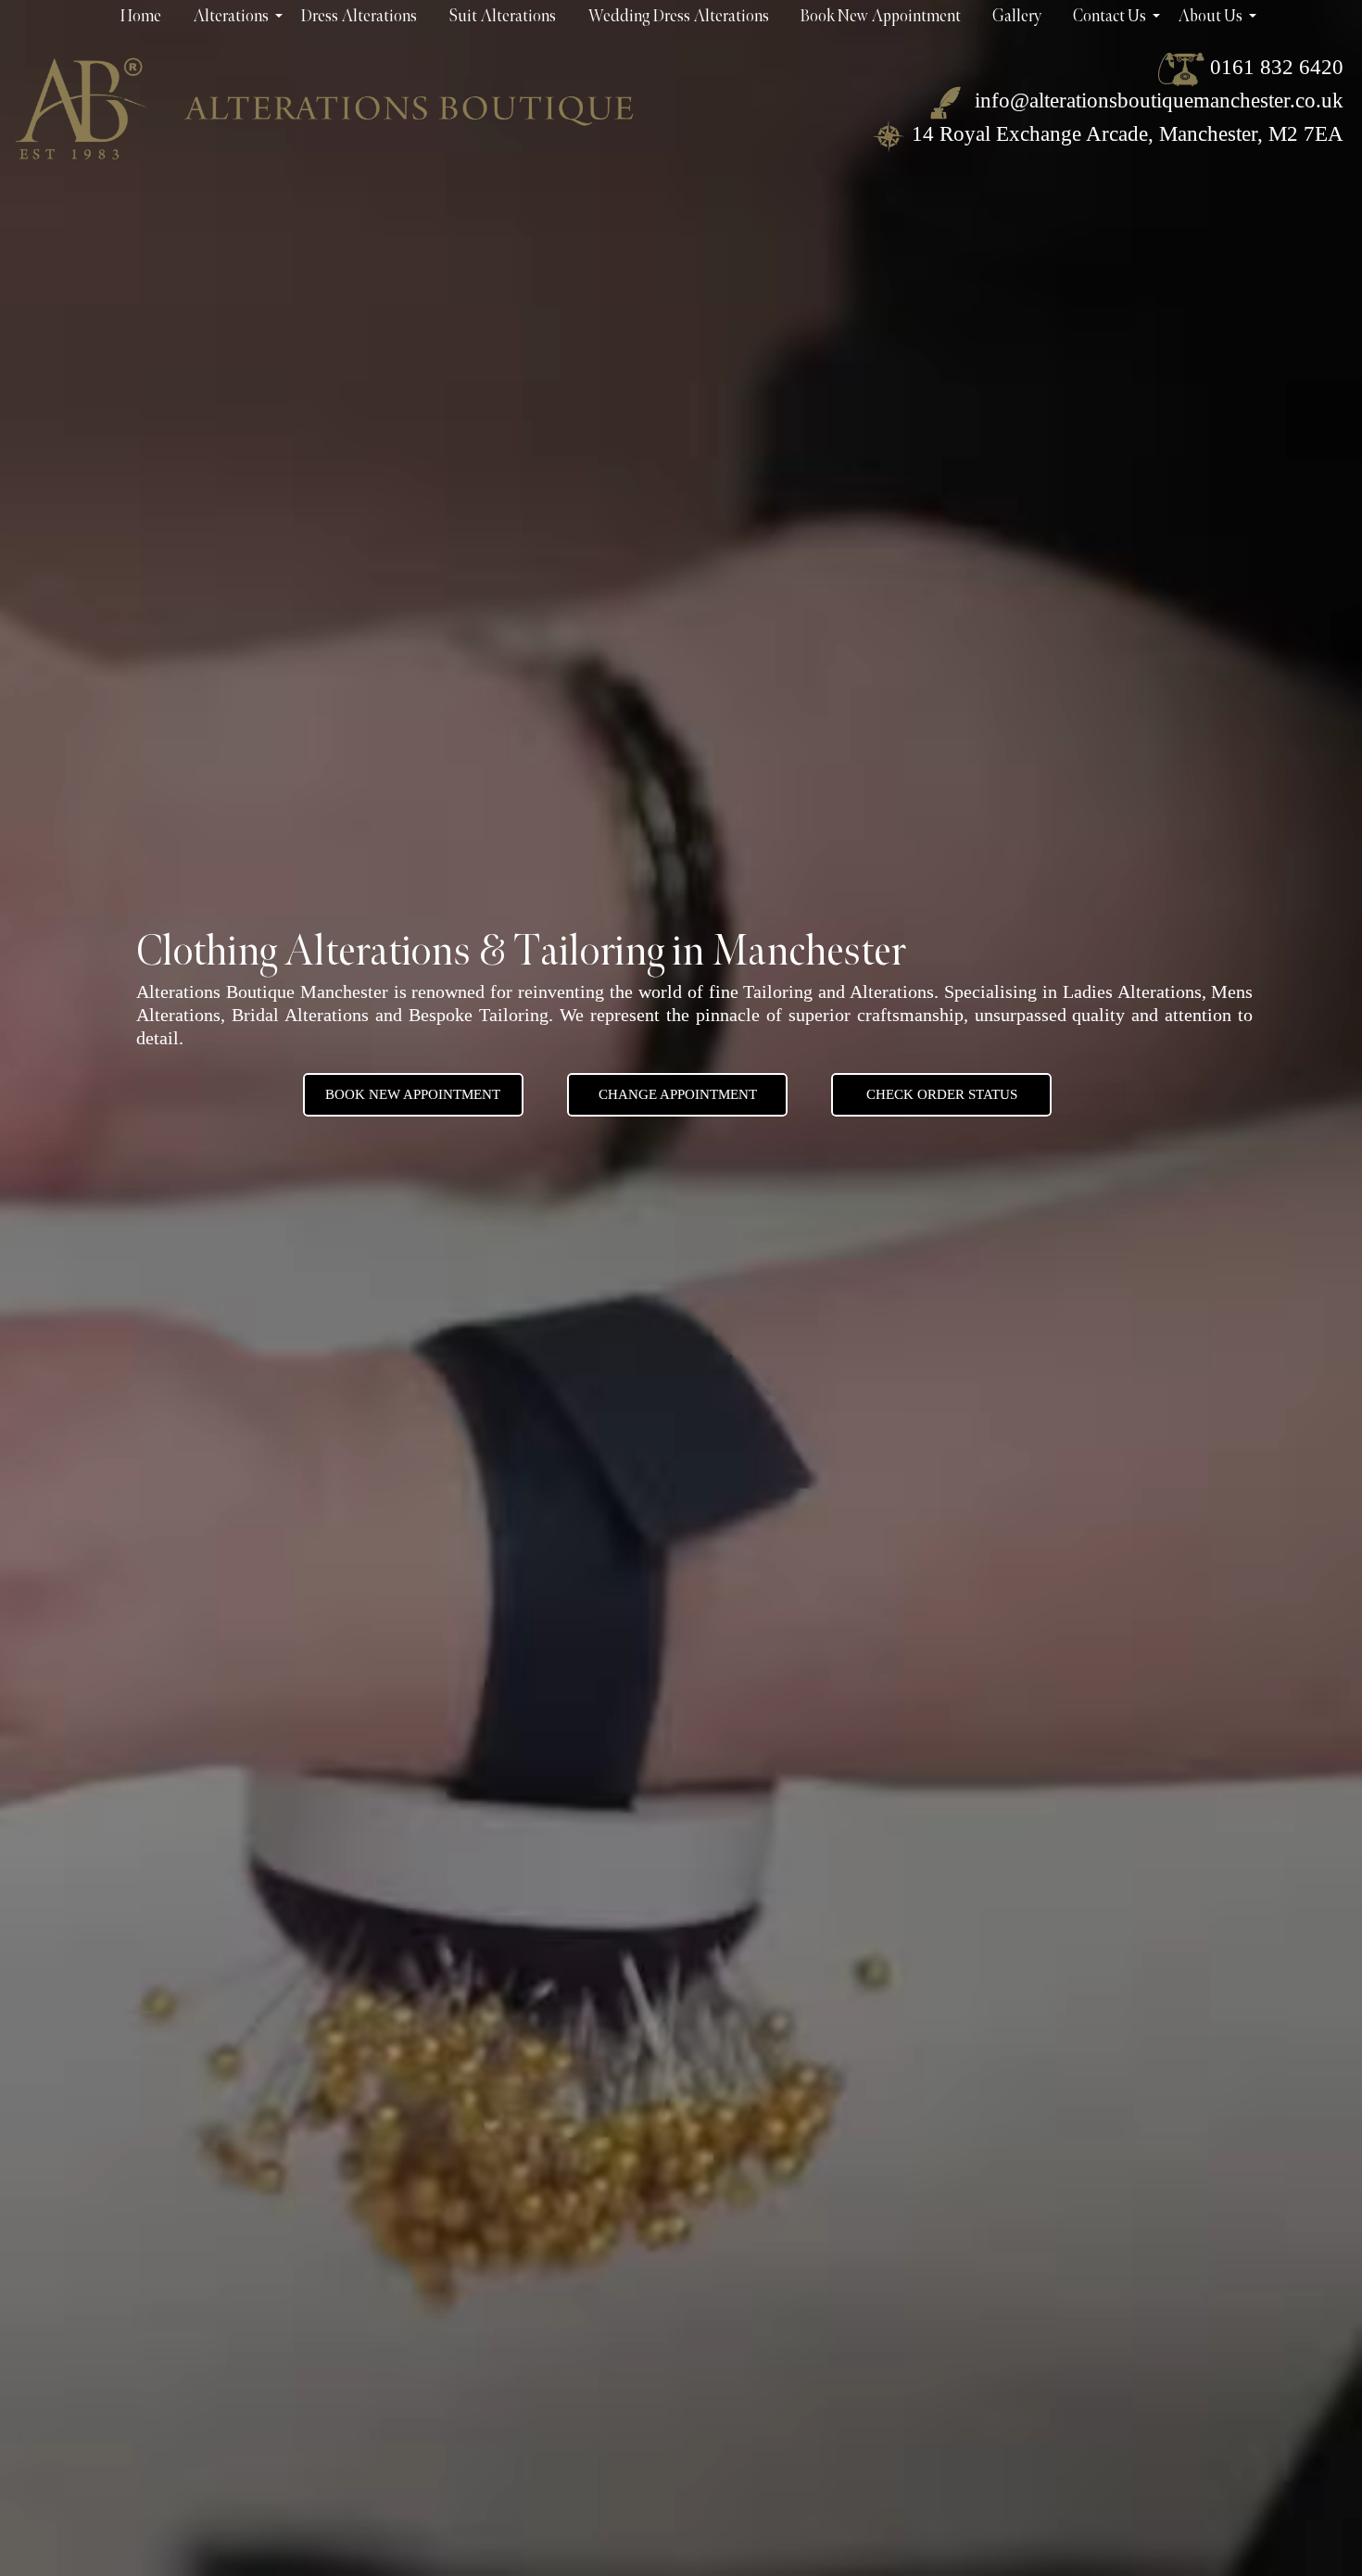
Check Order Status (942, 1094)
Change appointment (678, 1094)
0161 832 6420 (1277, 67)
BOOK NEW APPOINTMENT (413, 1094)
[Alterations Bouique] (324, 108)
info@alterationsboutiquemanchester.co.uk (1156, 101)
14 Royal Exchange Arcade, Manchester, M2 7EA (1128, 134)
